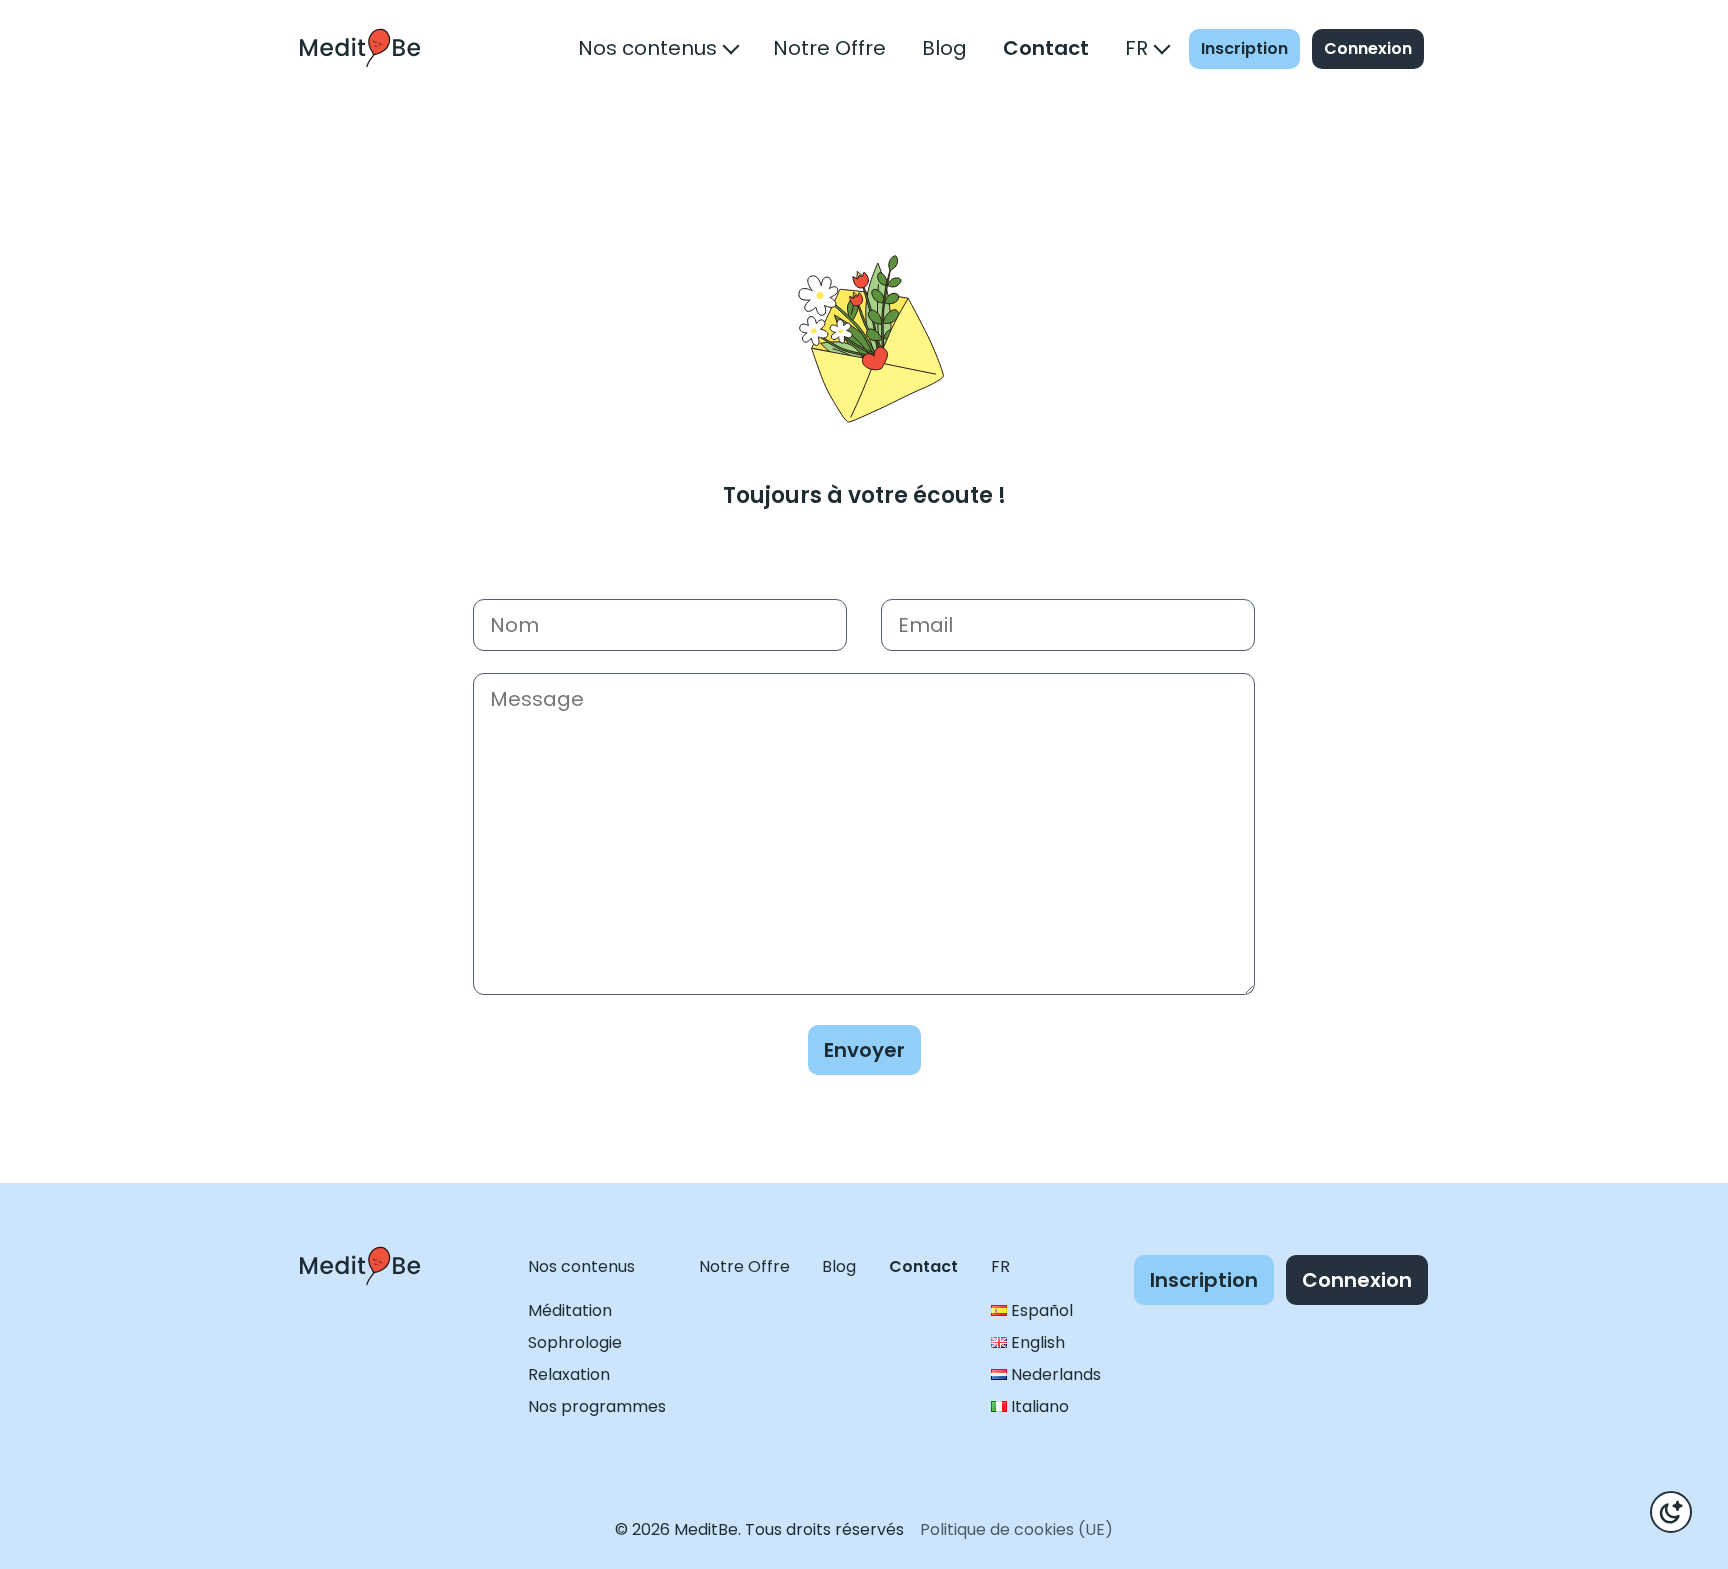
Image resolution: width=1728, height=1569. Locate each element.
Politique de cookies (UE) (1016, 1529)
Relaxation (569, 1374)
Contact (1046, 48)
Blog (944, 48)
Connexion (1368, 48)
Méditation (570, 1310)
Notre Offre (829, 48)
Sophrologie (575, 1342)
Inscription (1244, 48)
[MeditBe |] (360, 1303)
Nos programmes (597, 1406)
